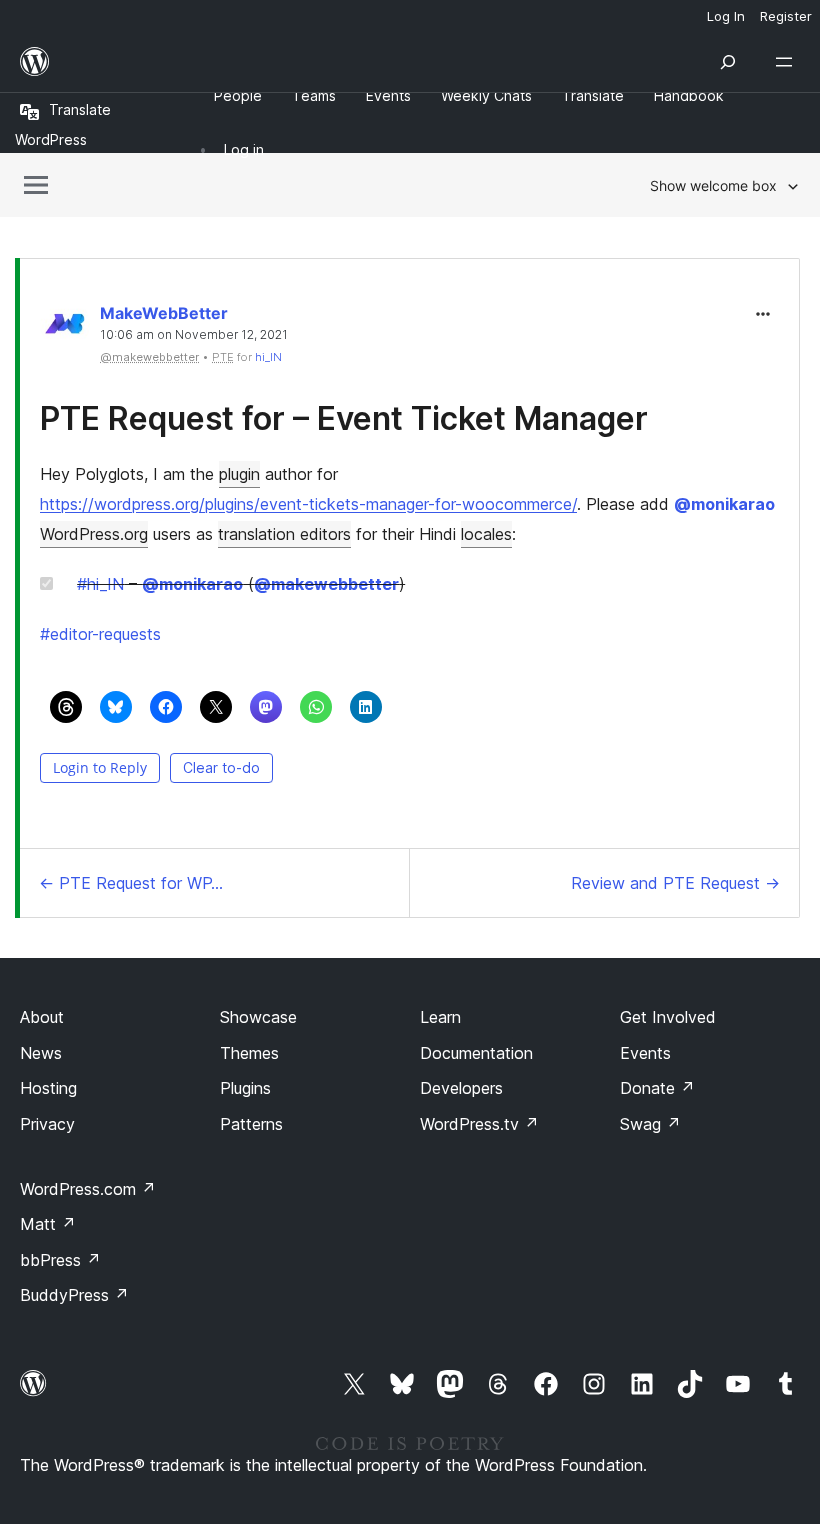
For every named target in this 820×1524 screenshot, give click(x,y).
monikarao (724, 504)
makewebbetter (326, 584)
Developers (461, 1088)
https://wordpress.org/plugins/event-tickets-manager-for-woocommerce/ (308, 504)
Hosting (48, 1088)
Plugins (245, 1088)
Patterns (251, 1124)
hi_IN (268, 357)
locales (486, 534)
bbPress (60, 1260)
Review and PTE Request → (675, 883)
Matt (48, 1224)
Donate (657, 1088)
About (42, 1017)
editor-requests (100, 634)
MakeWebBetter (164, 313)
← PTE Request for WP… (131, 883)
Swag (650, 1124)
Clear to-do (221, 767)
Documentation (476, 1053)
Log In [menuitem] (726, 16)
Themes (249, 1053)
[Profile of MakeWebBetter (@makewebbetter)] (65, 328)
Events (645, 1053)
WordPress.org (94, 534)
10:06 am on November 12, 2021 (194, 335)
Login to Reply (100, 767)
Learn (440, 1017)
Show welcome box (713, 185)
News (41, 1053)
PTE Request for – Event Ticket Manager (344, 418)
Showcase (258, 1017)
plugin (239, 474)
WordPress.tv (479, 1124)
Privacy (47, 1124)
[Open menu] (788, 62)
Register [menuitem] (786, 16)
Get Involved (668, 1017)
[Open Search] (728, 62)
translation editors (284, 534)
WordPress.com (88, 1189)
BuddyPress (74, 1295)
